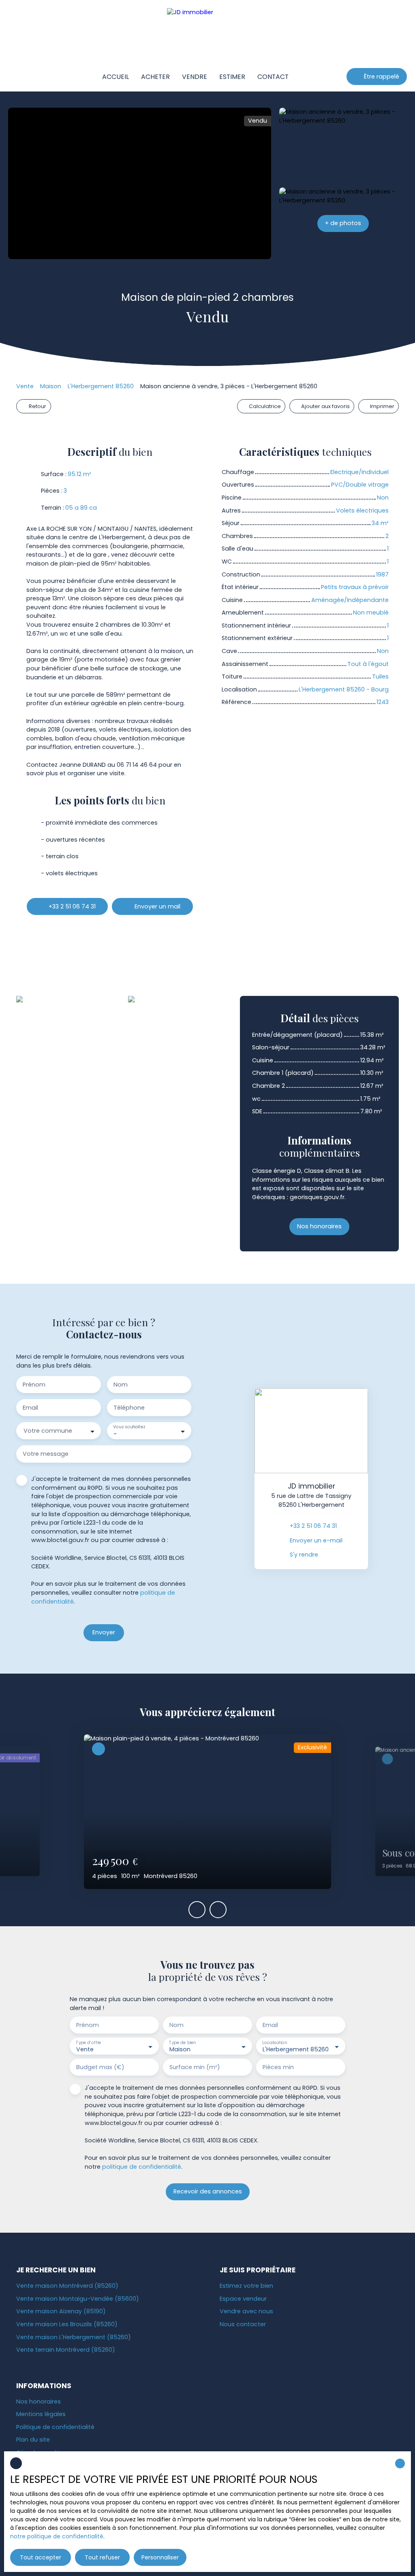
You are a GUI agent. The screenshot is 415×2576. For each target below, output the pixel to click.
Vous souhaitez (129, 1427)
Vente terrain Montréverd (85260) (66, 2350)
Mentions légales (41, 2414)
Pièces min (278, 2067)
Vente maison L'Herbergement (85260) (74, 2337)
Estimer (232, 77)
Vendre (195, 77)
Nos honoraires (39, 2402)
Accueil (116, 77)
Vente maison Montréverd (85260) (67, 2286)
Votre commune (48, 1431)
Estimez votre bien (246, 2286)
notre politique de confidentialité (57, 2536)
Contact (273, 77)
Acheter (155, 77)
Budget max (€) (100, 2067)
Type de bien (182, 2043)
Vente (25, 386)
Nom (121, 1385)
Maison (51, 386)
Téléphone (129, 1408)
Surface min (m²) (195, 2067)
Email (30, 1408)
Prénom (34, 1385)
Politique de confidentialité (55, 2427)
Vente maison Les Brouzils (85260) (67, 2324)
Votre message (46, 1454)
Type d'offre (88, 2043)
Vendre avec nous (246, 2311)
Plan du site (33, 2440)
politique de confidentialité (142, 2167)
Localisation (275, 2043)
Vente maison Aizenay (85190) (61, 2311)
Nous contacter (243, 2324)
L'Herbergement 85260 (101, 386)
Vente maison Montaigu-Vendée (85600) (78, 2299)
